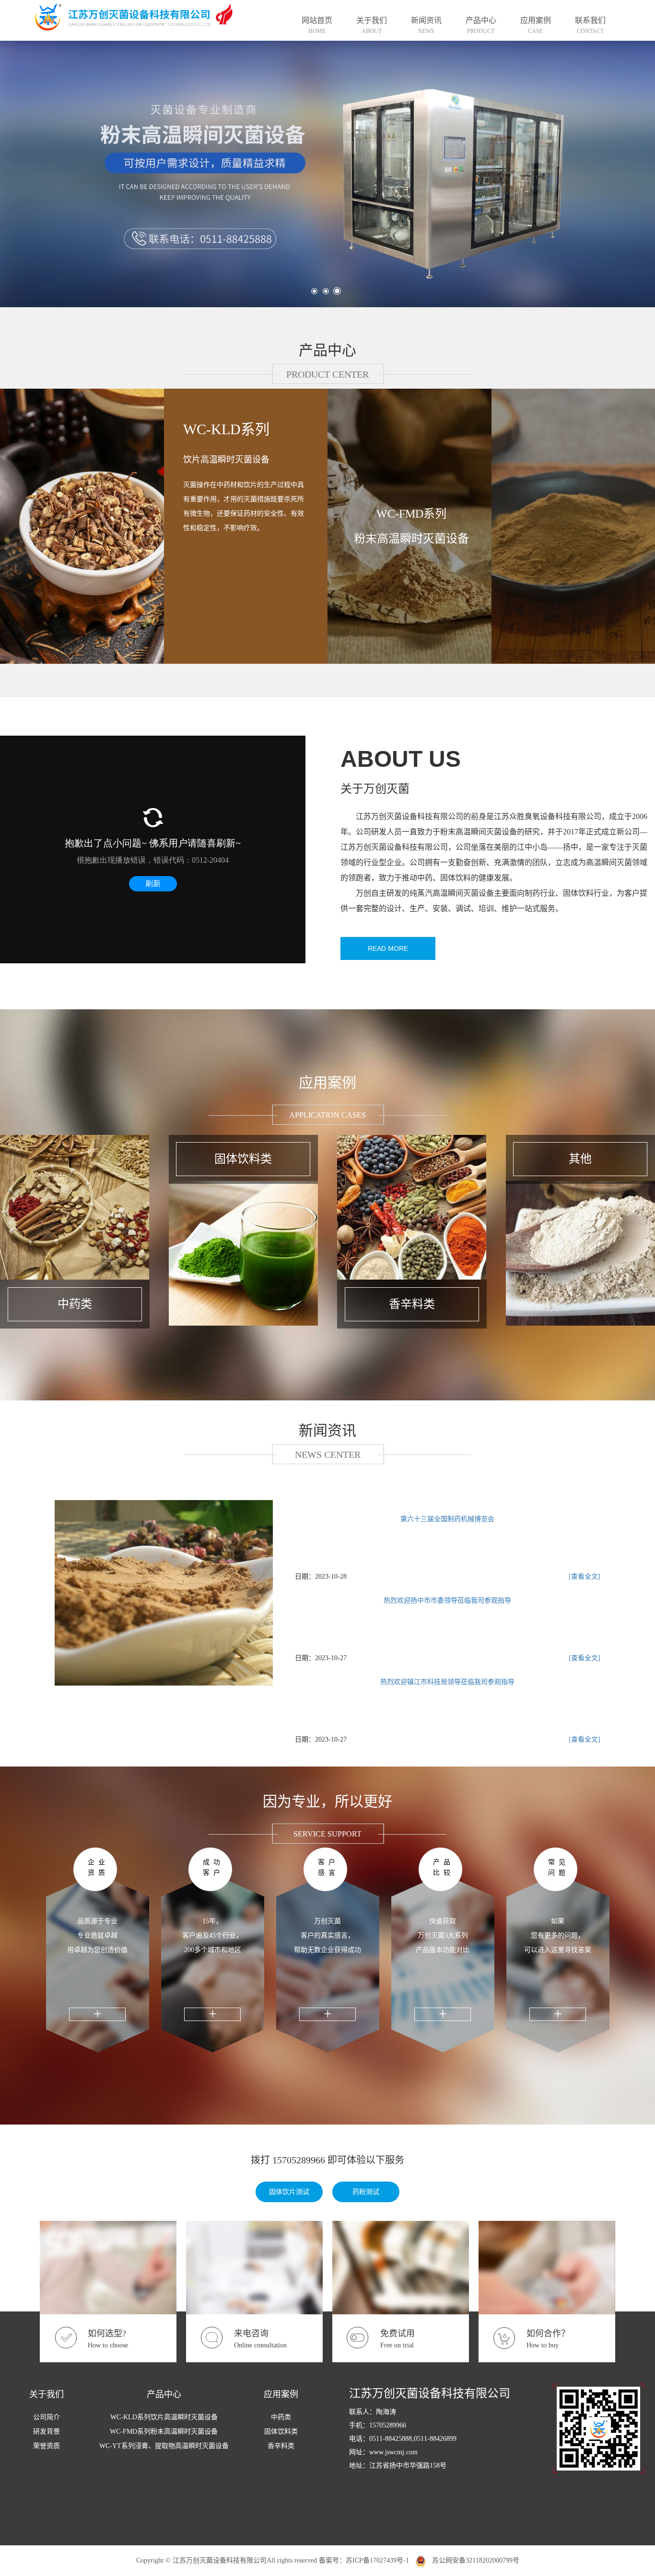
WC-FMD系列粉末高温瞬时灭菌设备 (411, 526)
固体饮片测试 (289, 2192)
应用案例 (536, 25)
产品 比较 (444, 1867)
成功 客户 (213, 1867)
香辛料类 (281, 2446)
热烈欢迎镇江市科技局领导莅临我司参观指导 (447, 1682)
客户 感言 (328, 1867)
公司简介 (47, 2417)
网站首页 (317, 25)
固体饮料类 (281, 2432)
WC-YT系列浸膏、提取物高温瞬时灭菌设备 (164, 2446)
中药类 (281, 2417)
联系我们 (590, 25)
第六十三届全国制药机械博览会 (447, 1519)
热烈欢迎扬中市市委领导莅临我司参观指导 (447, 1600)
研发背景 (47, 2432)
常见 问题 (559, 1867)
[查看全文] (585, 1577)
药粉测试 (366, 2192)
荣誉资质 (47, 2446)
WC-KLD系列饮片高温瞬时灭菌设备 (164, 2417)
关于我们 (372, 25)
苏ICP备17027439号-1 (377, 2560)
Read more (388, 948)
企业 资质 (98, 1867)
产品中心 (481, 25)
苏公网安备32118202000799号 (472, 2560)
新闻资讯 (426, 25)
